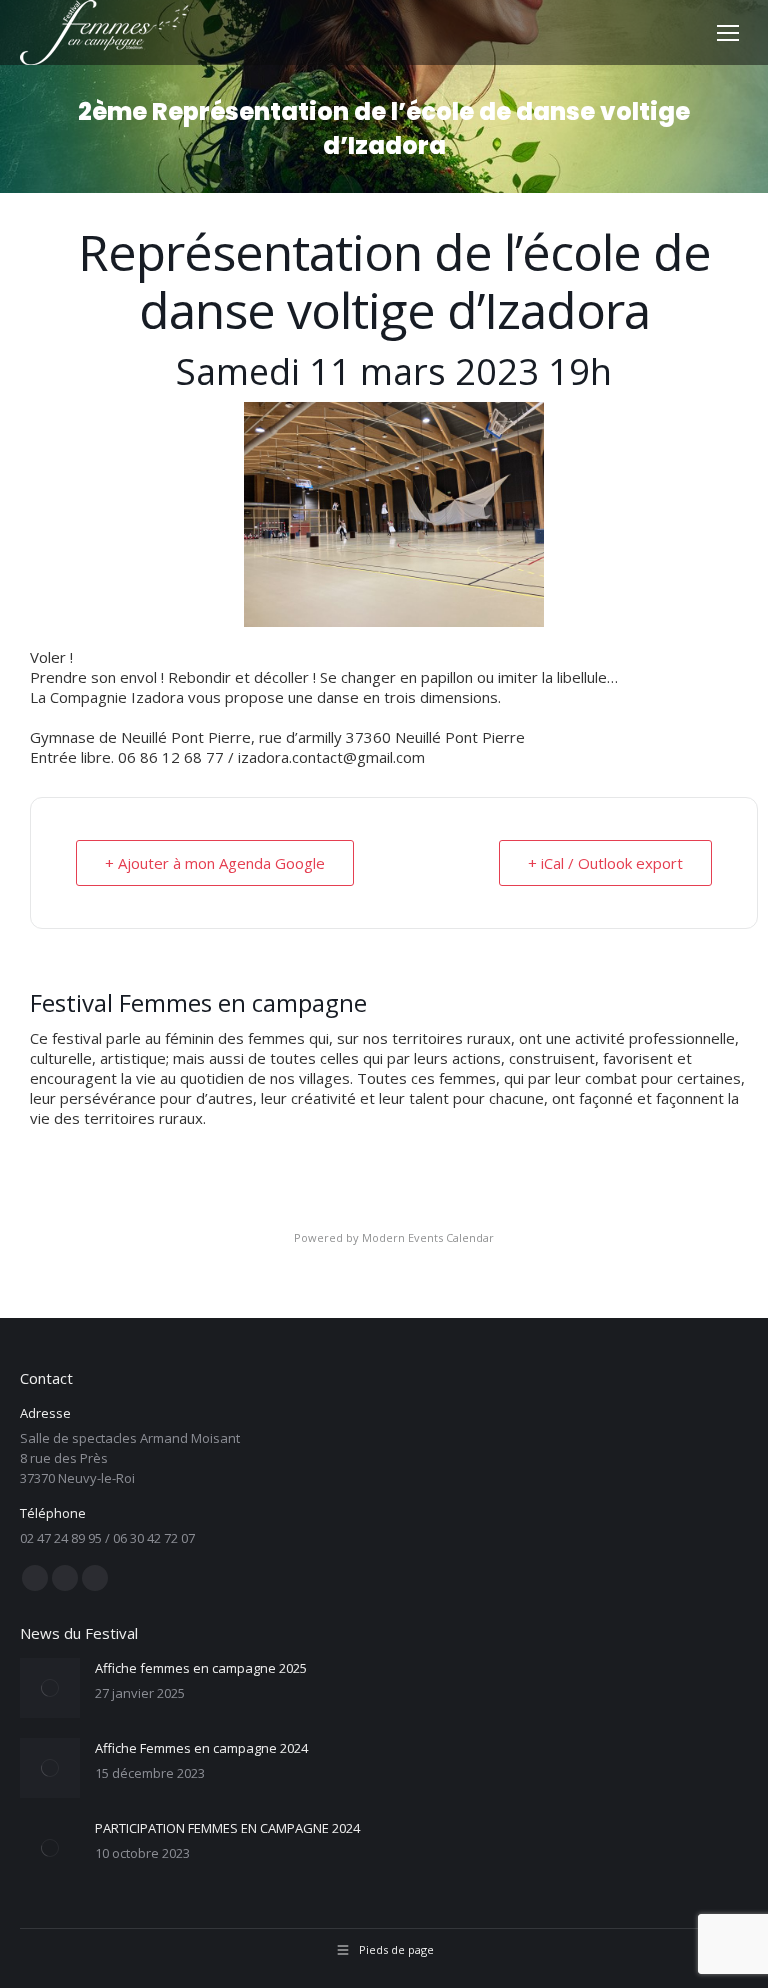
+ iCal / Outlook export (605, 863)
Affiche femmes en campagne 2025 (201, 1668)
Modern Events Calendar (428, 1237)
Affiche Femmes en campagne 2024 (201, 1748)
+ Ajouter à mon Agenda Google (215, 863)
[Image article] (50, 1688)
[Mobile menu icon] (728, 33)
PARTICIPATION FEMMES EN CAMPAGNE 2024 (227, 1828)
